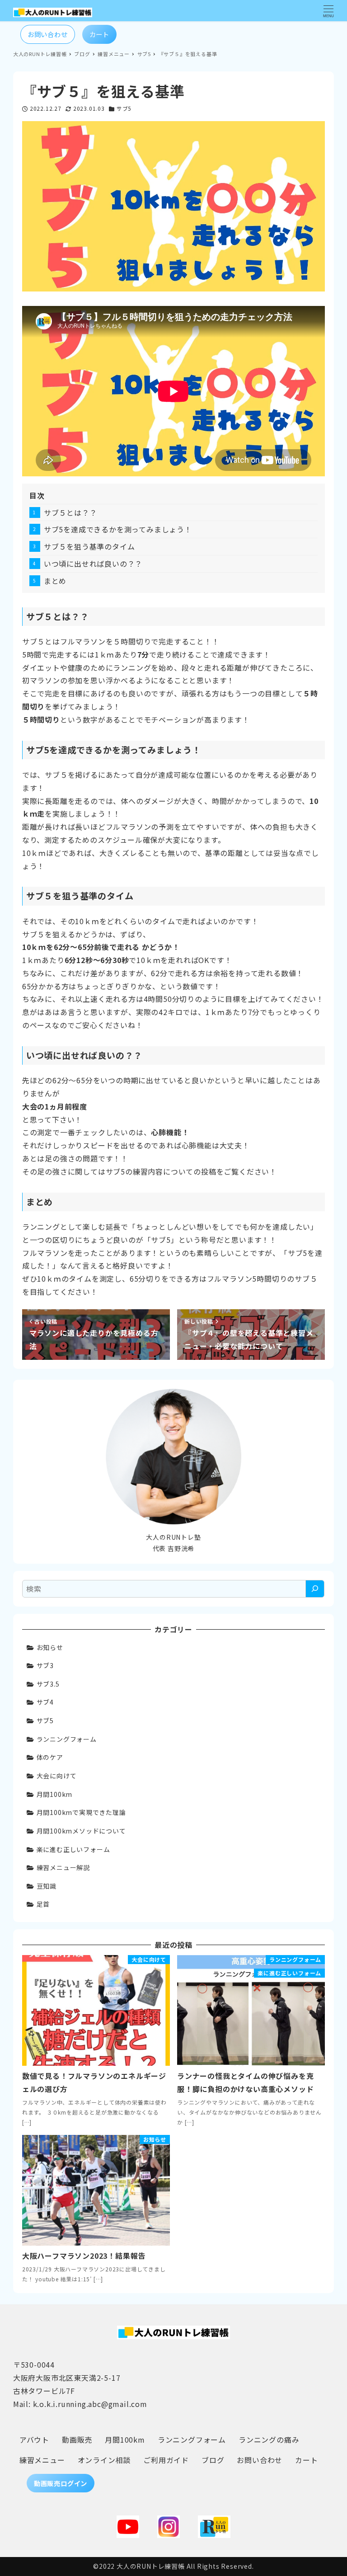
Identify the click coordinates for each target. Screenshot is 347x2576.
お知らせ (50, 1647)
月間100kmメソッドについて (81, 1831)
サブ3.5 (48, 1684)
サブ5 (124, 108)
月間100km (55, 1794)
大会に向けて (57, 1776)
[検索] (315, 1589)
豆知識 (47, 1886)
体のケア (50, 1757)
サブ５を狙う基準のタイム (89, 546)
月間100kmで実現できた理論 (81, 1812)
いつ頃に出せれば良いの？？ (93, 564)
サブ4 (45, 1702)
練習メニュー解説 (63, 1867)
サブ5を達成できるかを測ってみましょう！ (118, 529)
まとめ (55, 581)
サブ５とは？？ (70, 512)
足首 (43, 1904)
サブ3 (45, 1665)
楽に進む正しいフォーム (73, 1849)
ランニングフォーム (67, 1739)
